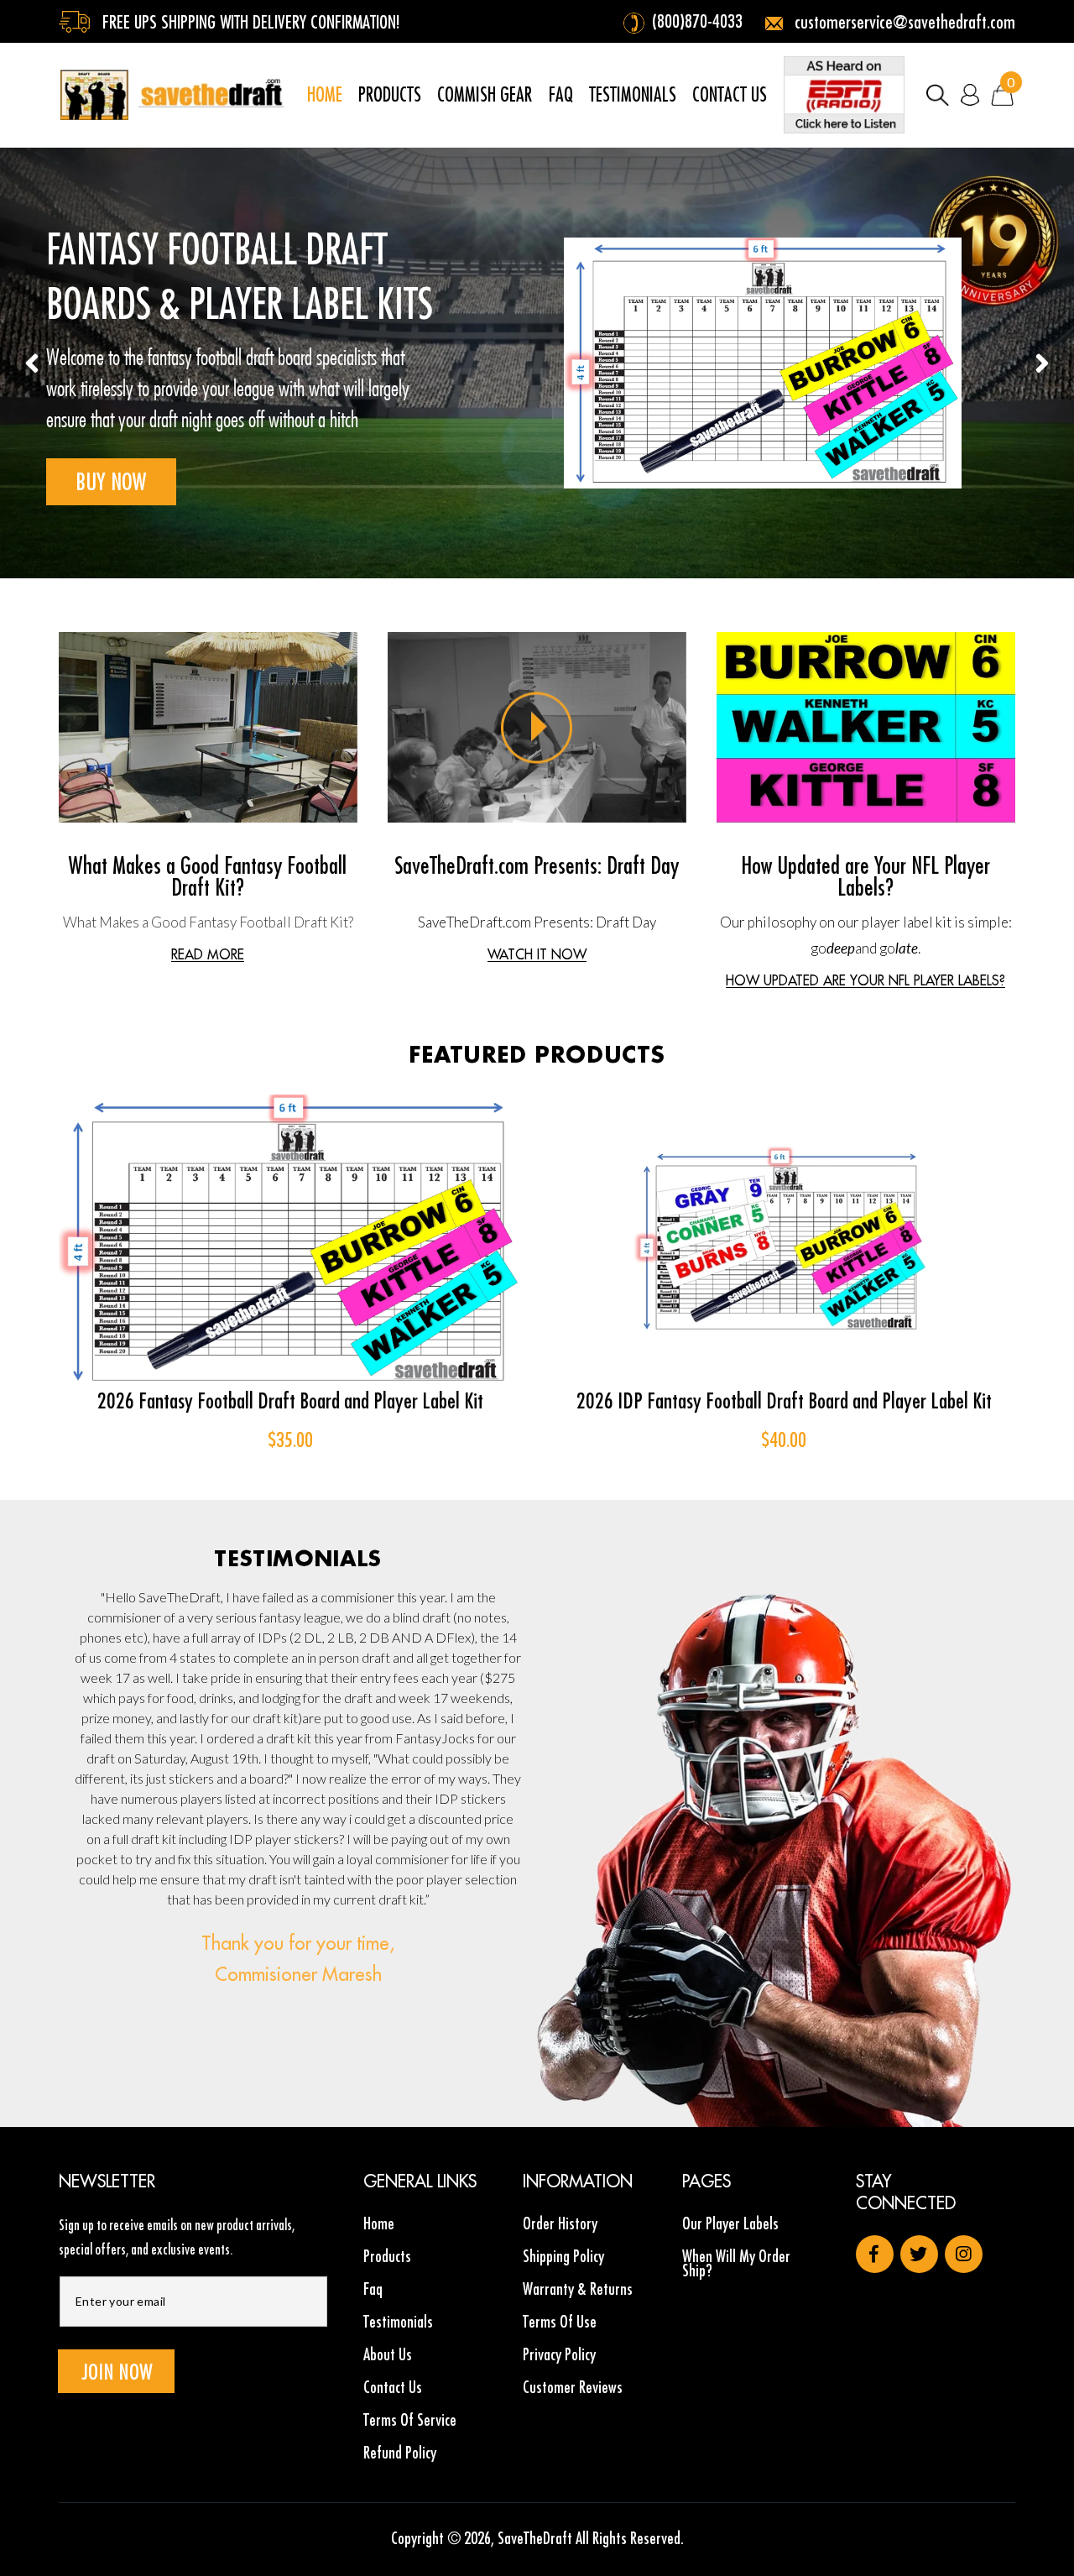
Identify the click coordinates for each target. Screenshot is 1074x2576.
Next (1042, 363)
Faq (373, 2289)
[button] (938, 95)
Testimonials (398, 2321)
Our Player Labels (730, 2224)
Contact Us (393, 2387)
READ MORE (208, 955)
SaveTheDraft (535, 2538)
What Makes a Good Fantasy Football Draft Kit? (208, 876)
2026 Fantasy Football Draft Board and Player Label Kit (290, 1400)
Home (379, 2224)
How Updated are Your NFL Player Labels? (865, 876)
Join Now (117, 2372)
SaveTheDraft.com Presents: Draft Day (537, 865)
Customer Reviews (573, 2387)
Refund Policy (400, 2452)
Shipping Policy (563, 2256)
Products (387, 2256)
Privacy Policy (559, 2354)
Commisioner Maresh (298, 1974)
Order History (560, 2224)
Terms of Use (560, 2321)
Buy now (111, 481)
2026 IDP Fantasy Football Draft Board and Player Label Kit (784, 1400)
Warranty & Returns (578, 2289)
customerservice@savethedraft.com (903, 22)
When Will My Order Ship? (736, 2263)
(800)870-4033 (697, 21)
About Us (388, 2354)
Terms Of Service (410, 2419)
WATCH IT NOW (537, 955)
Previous (32, 363)
